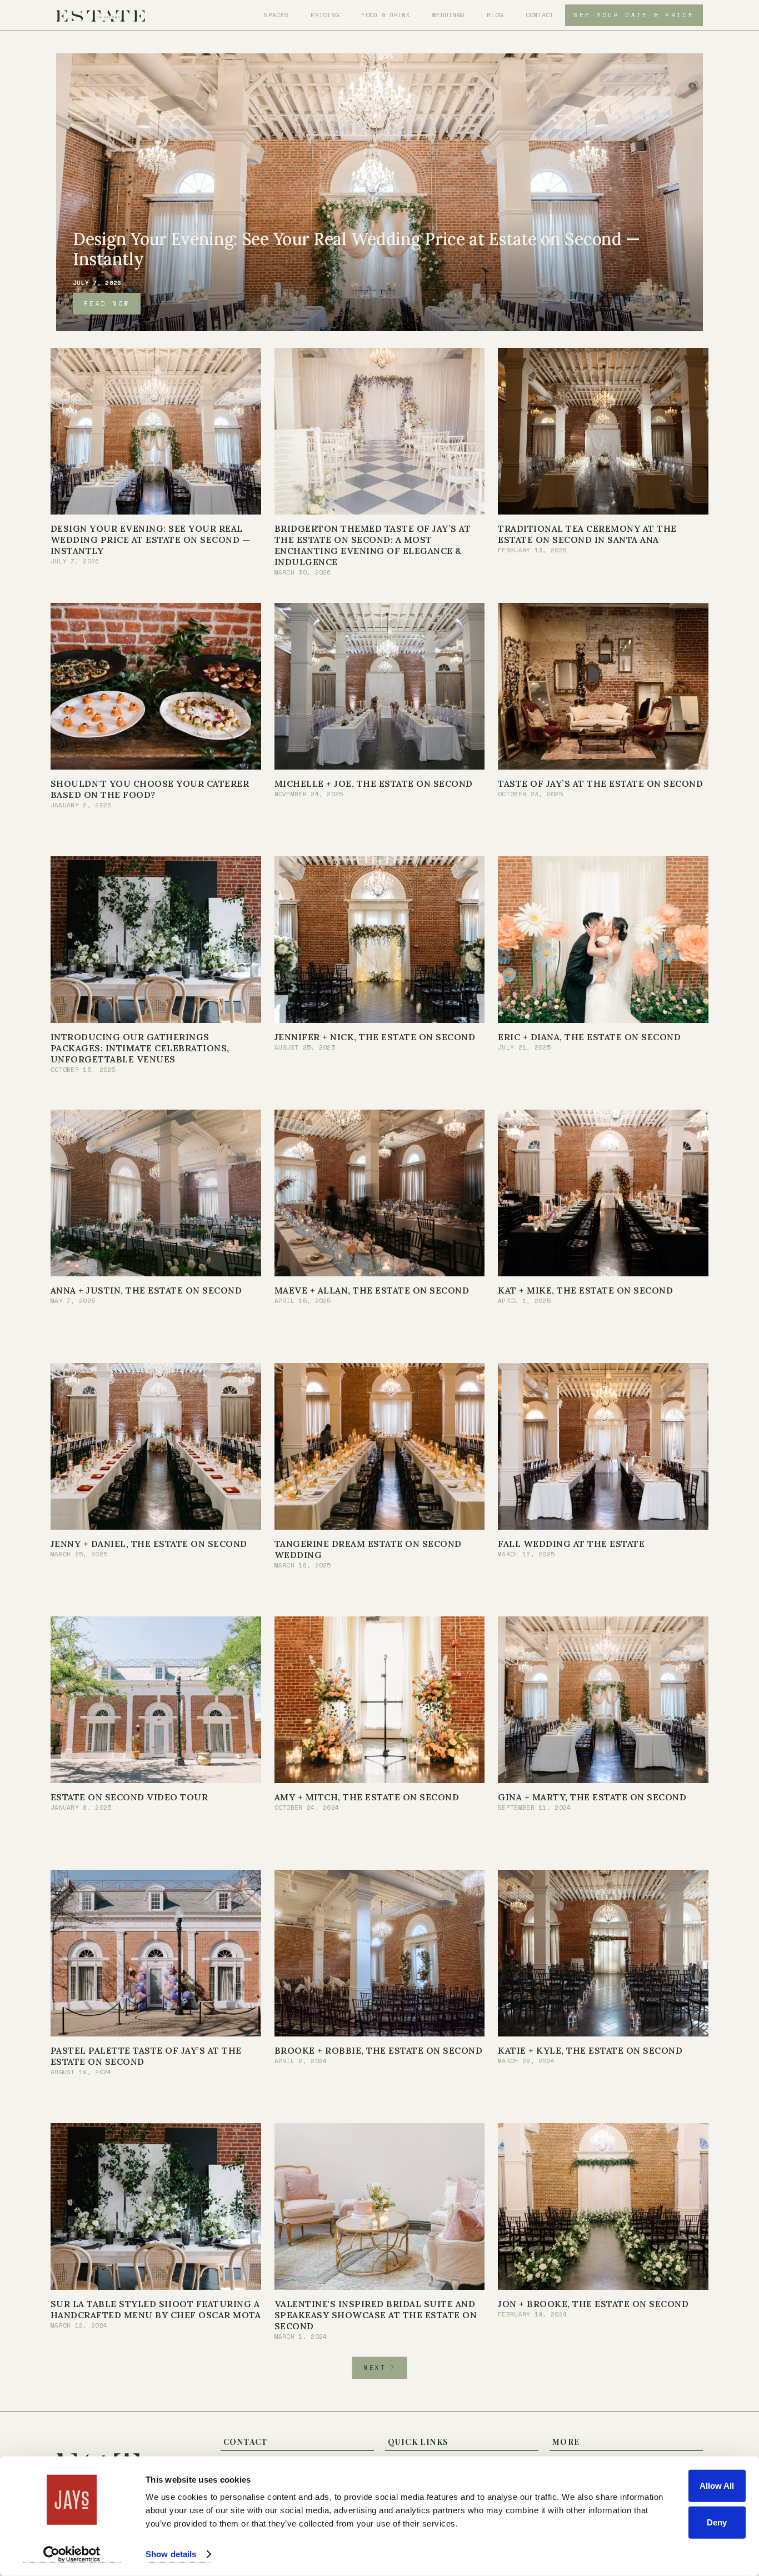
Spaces (276, 15)
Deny (717, 2522)
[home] (101, 15)
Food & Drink (386, 15)
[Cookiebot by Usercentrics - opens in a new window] (72, 2554)
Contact (540, 15)
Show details (171, 2554)
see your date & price (634, 15)
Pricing (325, 15)
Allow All (717, 2486)
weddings (448, 15)
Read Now (107, 303)
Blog (495, 15)
